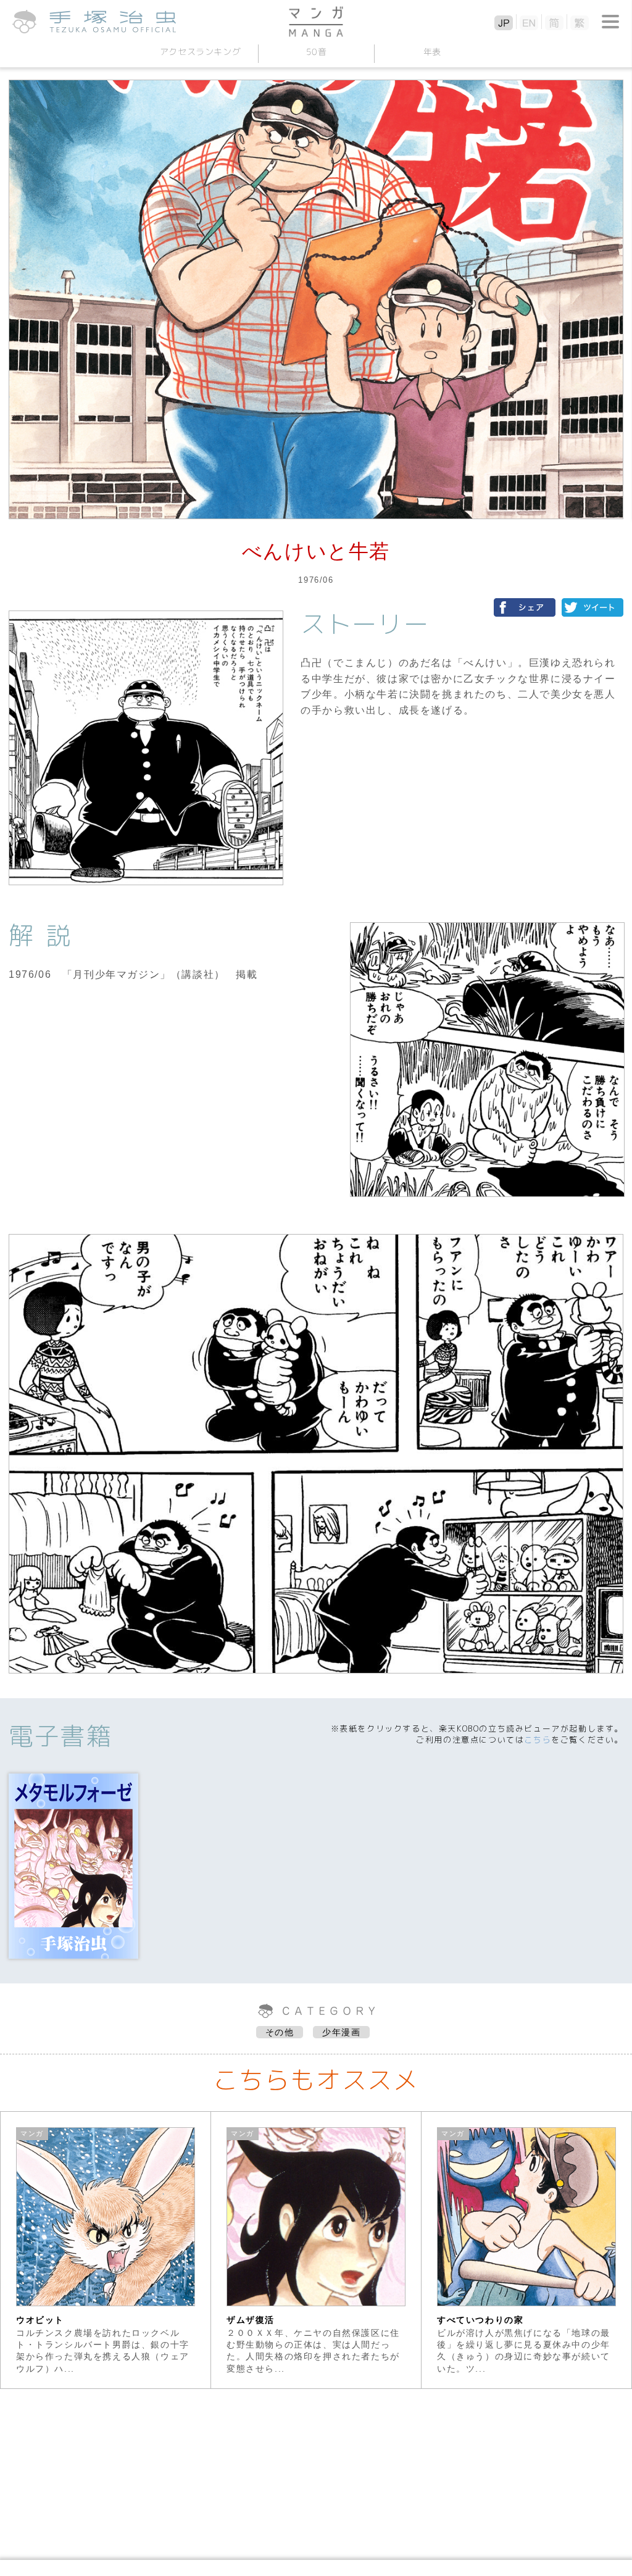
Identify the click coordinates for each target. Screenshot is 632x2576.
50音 (316, 52)
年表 (432, 52)
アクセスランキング (200, 52)
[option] (106, 2250)
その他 (280, 2032)
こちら (538, 1740)
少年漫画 (341, 2032)
